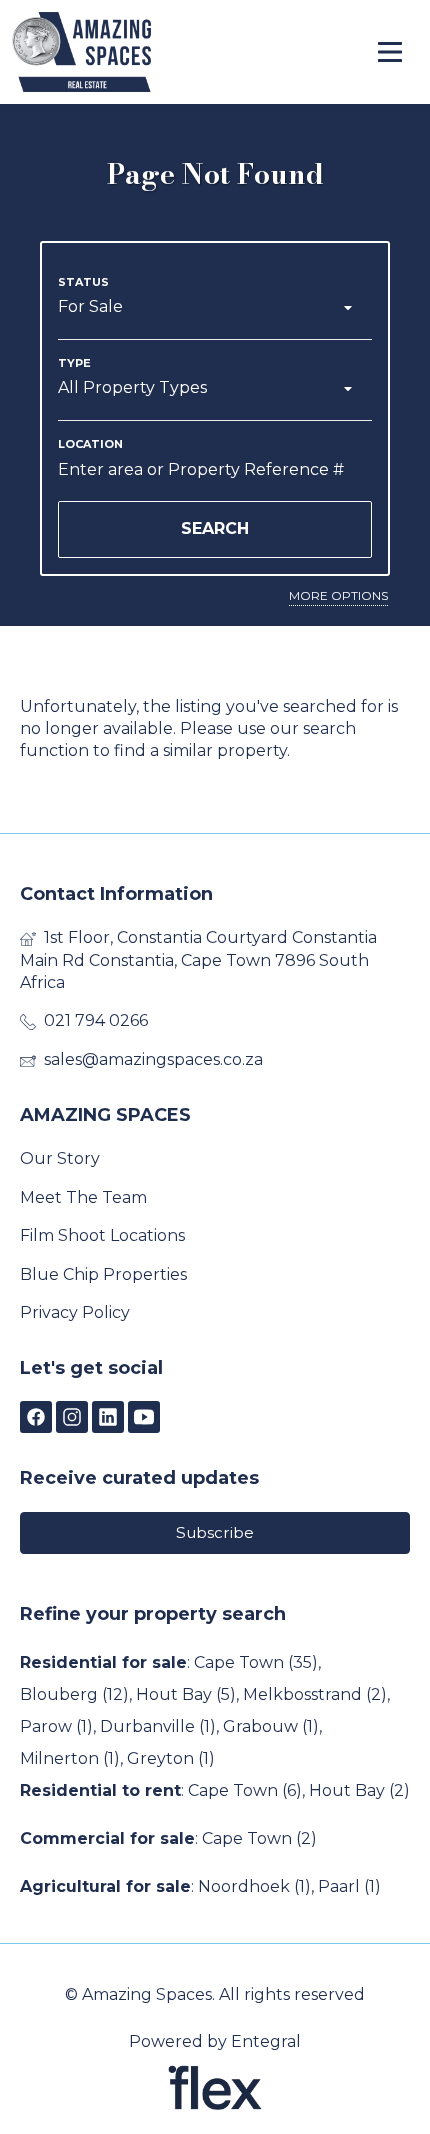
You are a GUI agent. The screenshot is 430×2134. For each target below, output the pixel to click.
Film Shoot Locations (102, 1235)
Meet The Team (83, 1197)
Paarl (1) (349, 1886)
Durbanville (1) (158, 1726)
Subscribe (215, 1532)
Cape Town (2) (259, 1838)
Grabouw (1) (271, 1726)
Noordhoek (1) (254, 1886)
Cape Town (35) (256, 1662)
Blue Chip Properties (103, 1274)
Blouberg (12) (74, 1694)
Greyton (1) (171, 1758)
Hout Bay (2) (359, 1790)
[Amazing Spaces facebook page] (36, 1418)
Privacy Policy (75, 1312)
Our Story (60, 1158)
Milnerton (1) (70, 1758)
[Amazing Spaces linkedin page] (108, 1418)
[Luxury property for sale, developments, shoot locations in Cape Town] (122, 52)
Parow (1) (56, 1726)
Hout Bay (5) (186, 1694)
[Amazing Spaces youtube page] (144, 1418)
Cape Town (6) (245, 1790)
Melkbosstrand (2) (315, 1694)
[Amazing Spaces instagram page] (72, 1418)
